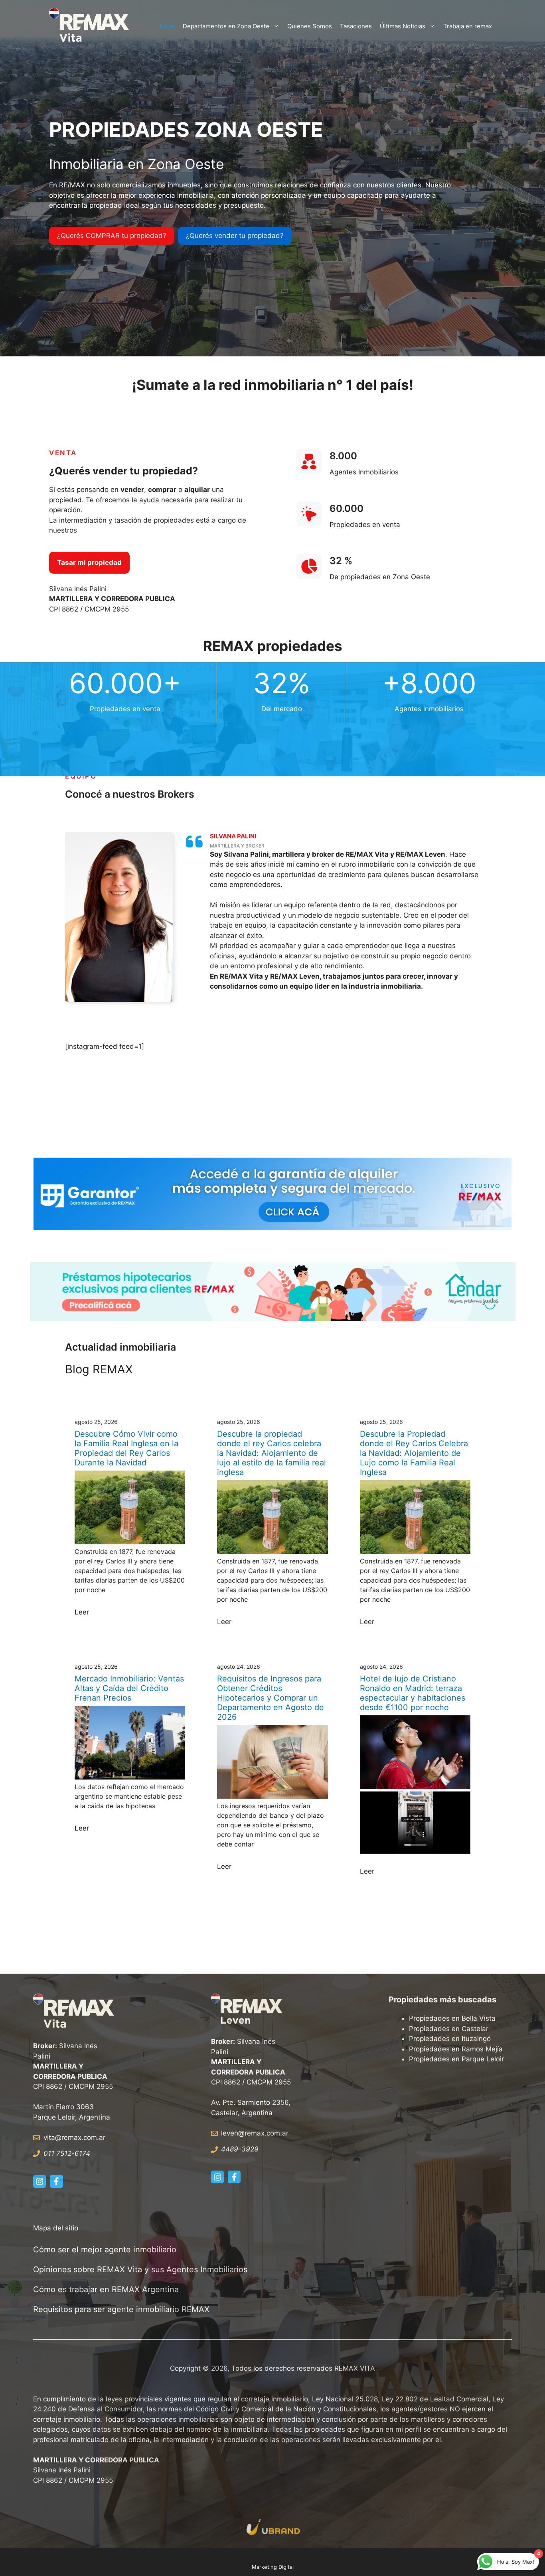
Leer (82, 1612)
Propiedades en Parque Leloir (456, 2059)
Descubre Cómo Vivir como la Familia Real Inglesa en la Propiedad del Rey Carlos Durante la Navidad (126, 1448)
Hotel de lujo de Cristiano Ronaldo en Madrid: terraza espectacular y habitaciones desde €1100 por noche (413, 1693)
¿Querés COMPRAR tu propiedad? (112, 236)
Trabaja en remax (468, 26)
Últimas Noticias (403, 26)
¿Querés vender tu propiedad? (235, 236)
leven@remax (243, 2133)
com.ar (277, 2133)
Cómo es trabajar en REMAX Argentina (106, 2289)
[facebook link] (56, 2181)
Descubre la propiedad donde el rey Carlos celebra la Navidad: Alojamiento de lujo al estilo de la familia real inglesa (272, 1453)
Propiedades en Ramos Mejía (456, 2049)
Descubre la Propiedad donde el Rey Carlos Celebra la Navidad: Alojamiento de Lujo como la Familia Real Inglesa (414, 1453)
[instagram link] (39, 2181)
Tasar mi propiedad (89, 562)
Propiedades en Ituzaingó (450, 2039)
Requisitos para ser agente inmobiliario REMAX (122, 2309)
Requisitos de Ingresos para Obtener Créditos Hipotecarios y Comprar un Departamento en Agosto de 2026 (271, 1698)
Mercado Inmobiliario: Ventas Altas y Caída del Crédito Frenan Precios (129, 1688)
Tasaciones (356, 26)
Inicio (167, 26)
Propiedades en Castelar (449, 2029)
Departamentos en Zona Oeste (226, 26)
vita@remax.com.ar (74, 2137)
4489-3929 (240, 2149)
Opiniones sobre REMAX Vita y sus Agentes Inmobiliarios (140, 2269)
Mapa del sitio (56, 2228)
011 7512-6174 (67, 2153)
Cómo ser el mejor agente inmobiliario (105, 2250)
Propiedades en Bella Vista (452, 2018)
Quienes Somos (310, 26)
